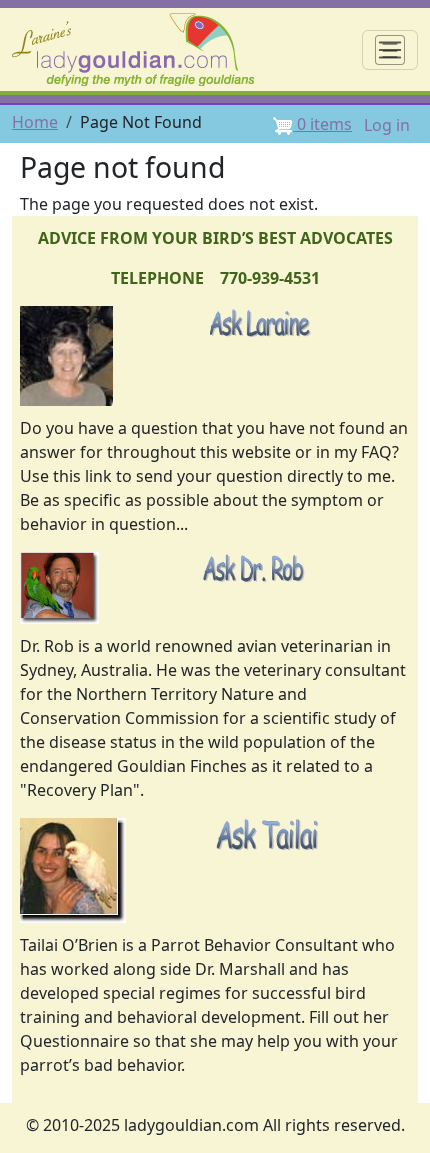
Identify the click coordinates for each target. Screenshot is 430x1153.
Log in (387, 125)
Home (35, 122)
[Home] (141, 49)
